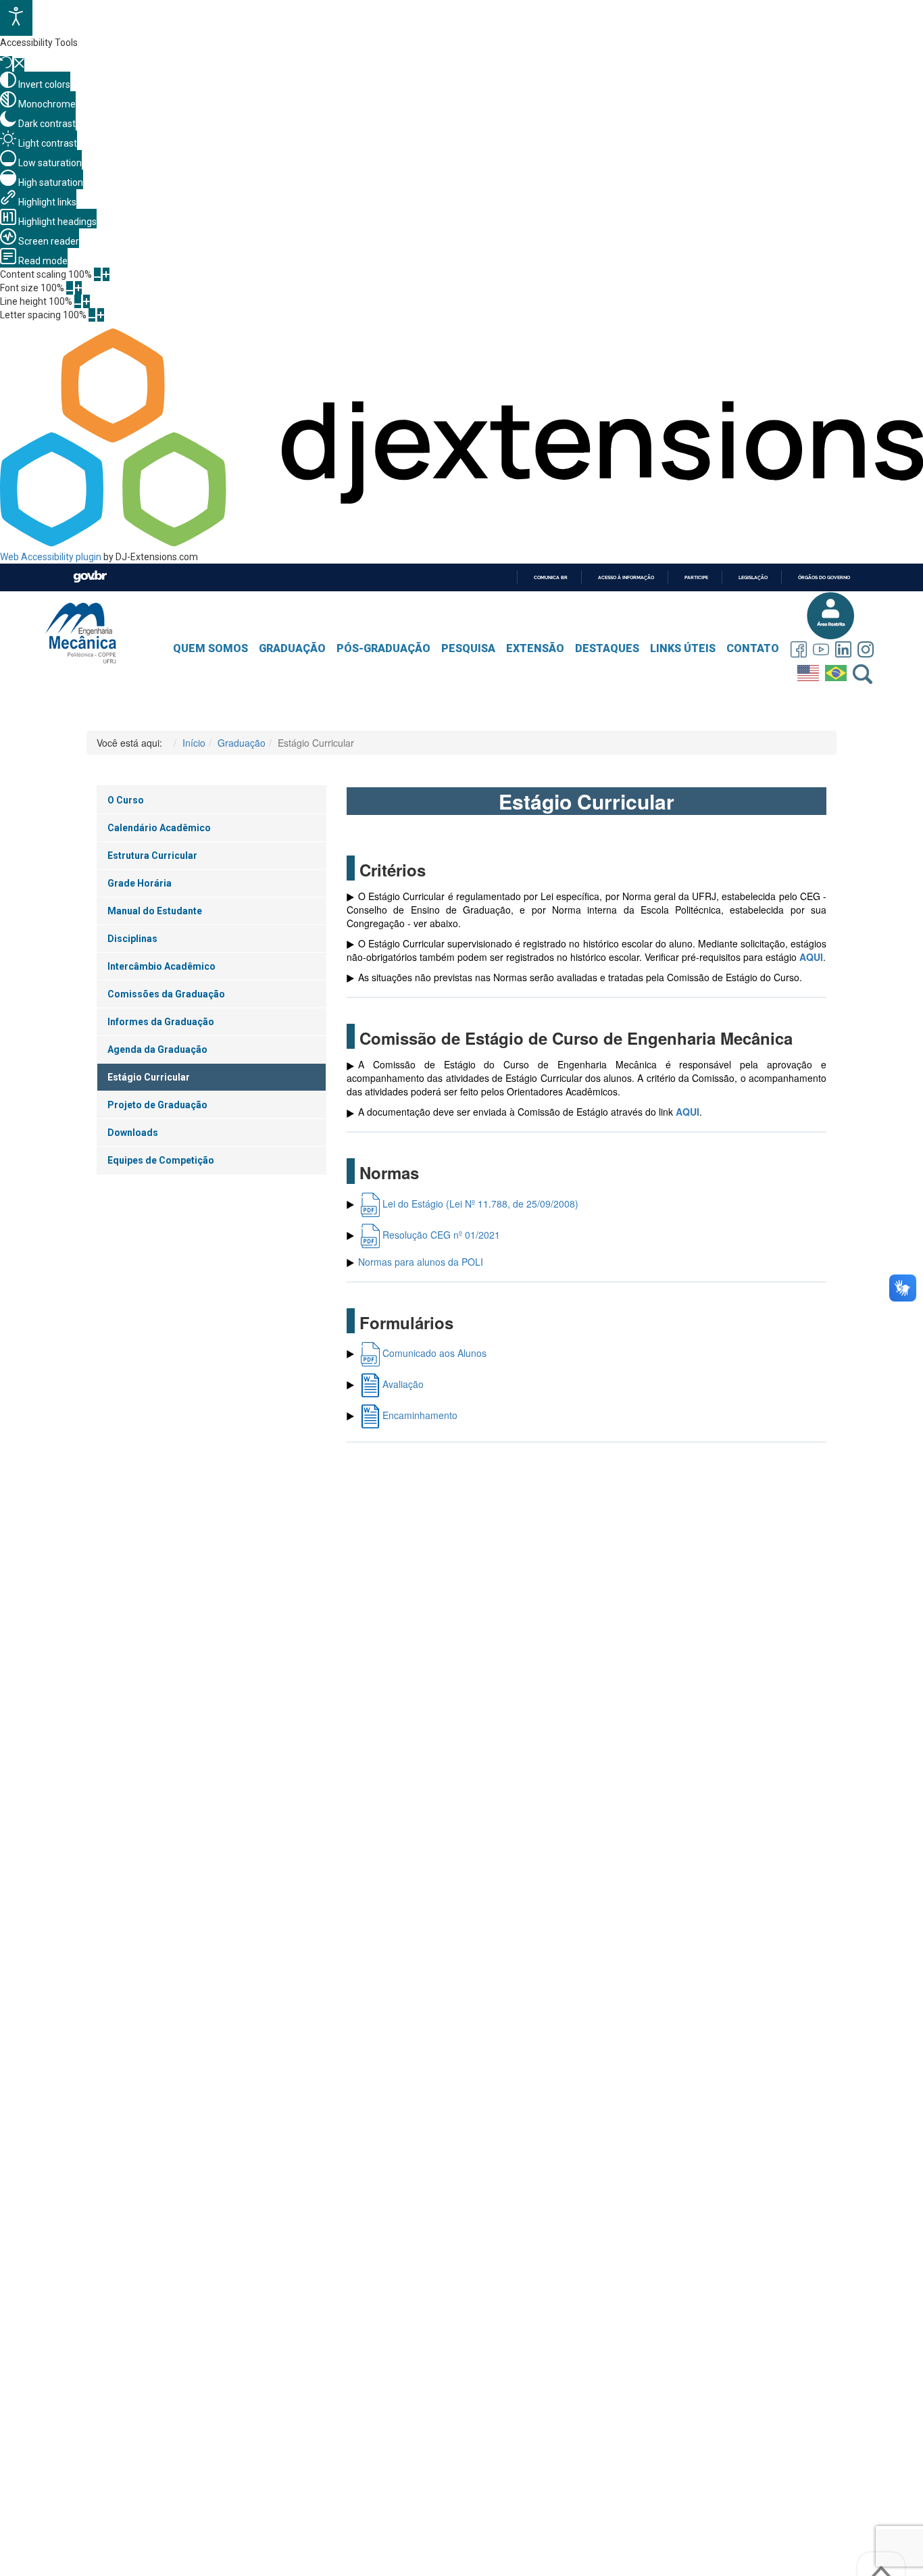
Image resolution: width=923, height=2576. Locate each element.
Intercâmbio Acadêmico (161, 966)
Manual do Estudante (155, 911)
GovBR (90, 577)
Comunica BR (551, 577)
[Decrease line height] (78, 301)
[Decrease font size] (70, 288)
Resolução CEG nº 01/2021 (441, 1235)
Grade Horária (140, 883)
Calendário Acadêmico (159, 828)
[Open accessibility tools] (16, 18)
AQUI (811, 957)
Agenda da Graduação (157, 1049)
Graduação (292, 648)
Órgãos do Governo (824, 577)
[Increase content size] (106, 274)
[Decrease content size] (97, 274)
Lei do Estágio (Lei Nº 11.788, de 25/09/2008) (480, 1204)
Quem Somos (210, 648)
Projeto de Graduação (157, 1105)
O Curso (126, 800)
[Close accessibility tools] (19, 65)
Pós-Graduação (383, 648)
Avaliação (403, 1384)
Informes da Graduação (161, 1022)
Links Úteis (683, 648)
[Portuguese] (838, 670)
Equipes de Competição (161, 1160)
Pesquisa (468, 648)
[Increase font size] (78, 288)
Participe (696, 577)
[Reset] (6, 64)
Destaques (607, 648)
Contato (753, 648)
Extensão (535, 648)
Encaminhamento (420, 1415)
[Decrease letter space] (92, 315)
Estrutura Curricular (152, 856)
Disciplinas (132, 939)
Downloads (133, 1133)
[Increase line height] (86, 301)
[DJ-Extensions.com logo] (461, 543)
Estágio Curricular (149, 1077)
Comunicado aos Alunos (434, 1353)
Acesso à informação (626, 577)
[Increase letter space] (101, 315)
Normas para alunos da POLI (421, 1262)
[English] (810, 670)
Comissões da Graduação (166, 994)
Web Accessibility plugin (51, 557)
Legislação (753, 577)
